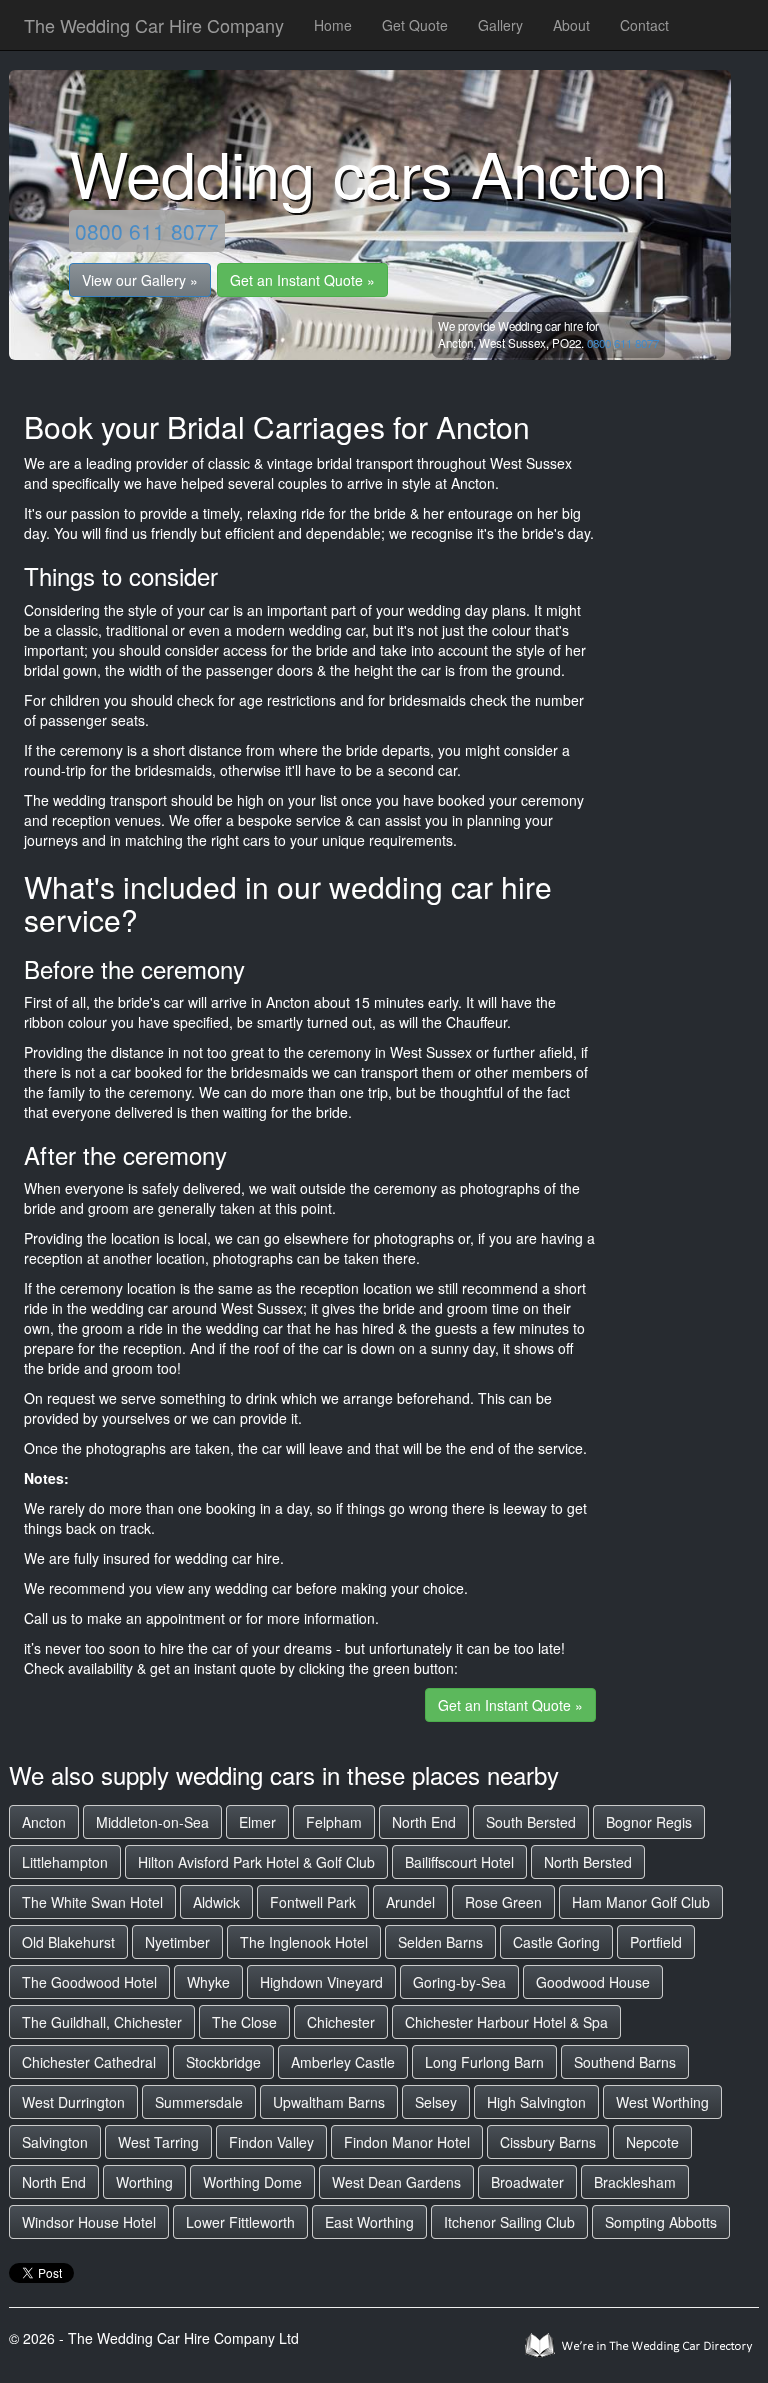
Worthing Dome (252, 2182)
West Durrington (73, 2102)
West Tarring (158, 2142)
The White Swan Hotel (92, 1902)
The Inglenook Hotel (304, 1942)
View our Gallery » (140, 280)
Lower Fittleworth (240, 2222)
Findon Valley (271, 2142)
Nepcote (652, 2142)
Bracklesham (635, 2182)
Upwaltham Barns (329, 2102)
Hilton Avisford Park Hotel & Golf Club (256, 1862)
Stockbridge (223, 2062)
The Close (244, 2022)
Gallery (500, 25)
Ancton (44, 1822)
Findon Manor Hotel (407, 2142)
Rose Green (503, 1902)
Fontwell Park (313, 1902)
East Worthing (369, 2222)
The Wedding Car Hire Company (154, 25)
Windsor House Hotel (89, 2222)
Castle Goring (556, 1942)
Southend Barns (625, 2062)
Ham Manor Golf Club (641, 1902)
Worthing (144, 2182)
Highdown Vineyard (321, 1982)
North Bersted (588, 1862)
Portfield (656, 1942)
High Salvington (536, 2102)
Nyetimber (177, 1942)
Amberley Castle (343, 2062)
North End (424, 1822)
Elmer (257, 1822)
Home (333, 25)
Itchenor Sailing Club (509, 2222)
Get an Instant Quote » (302, 280)
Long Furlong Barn (484, 2062)
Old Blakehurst (68, 1942)
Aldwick (216, 1902)
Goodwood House (593, 1982)
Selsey (436, 2102)
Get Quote (415, 25)
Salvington (55, 2142)
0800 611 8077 (147, 231)
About (571, 25)
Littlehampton (65, 1862)
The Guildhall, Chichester (102, 2022)
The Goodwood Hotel (89, 1982)
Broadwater (527, 2182)
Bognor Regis (649, 1822)
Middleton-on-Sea (152, 1822)
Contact (644, 25)
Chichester (341, 2022)
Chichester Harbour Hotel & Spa (506, 2022)
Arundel (410, 1902)
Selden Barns (440, 1942)
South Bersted (531, 1822)
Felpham (334, 1822)
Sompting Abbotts (661, 2222)
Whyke (208, 1982)
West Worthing (662, 2102)
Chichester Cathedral (89, 2062)
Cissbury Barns (548, 2142)
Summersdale (199, 2102)
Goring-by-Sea (459, 1982)
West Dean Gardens (396, 2182)
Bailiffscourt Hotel (459, 1862)
